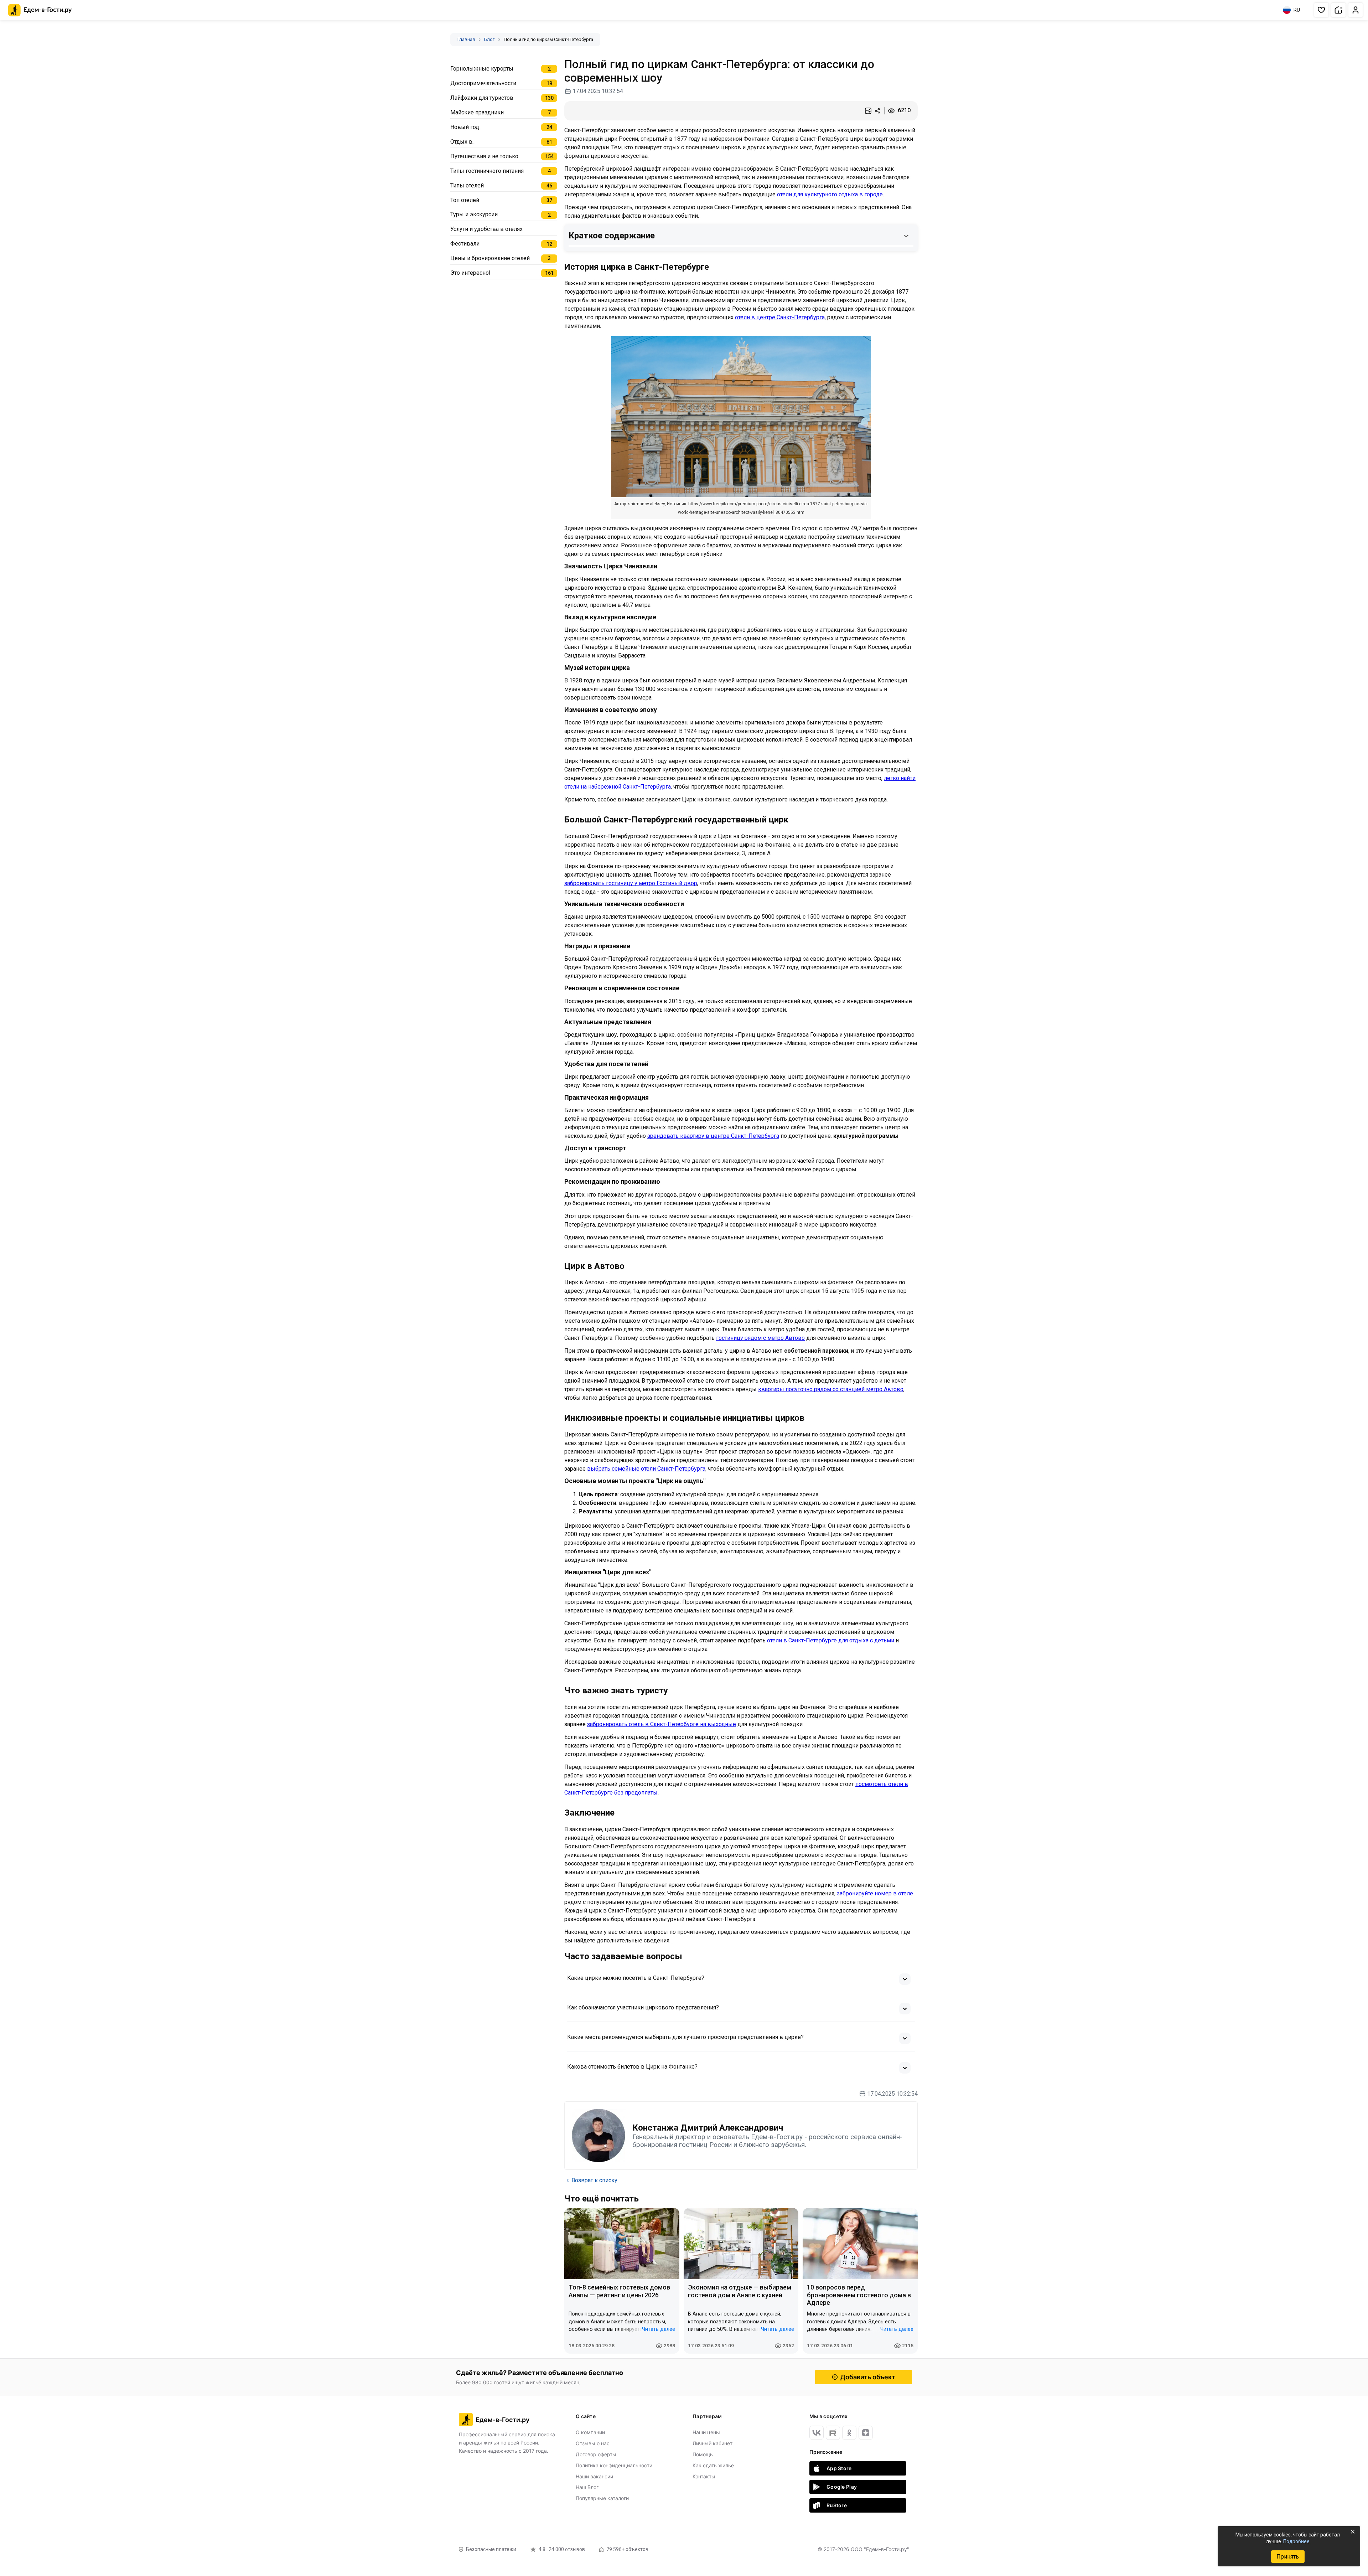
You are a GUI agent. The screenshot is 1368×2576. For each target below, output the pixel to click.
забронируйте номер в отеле (875, 1893)
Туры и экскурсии (474, 214)
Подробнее (1296, 2541)
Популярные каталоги (602, 2498)
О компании (590, 2432)
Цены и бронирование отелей (490, 258)
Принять (1288, 2557)
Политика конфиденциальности (614, 2465)
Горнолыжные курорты (482, 69)
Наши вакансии (594, 2476)
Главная (466, 39)
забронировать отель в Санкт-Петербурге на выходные (662, 1724)
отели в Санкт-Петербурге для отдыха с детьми (831, 1640)
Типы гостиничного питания (487, 171)
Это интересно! (470, 273)
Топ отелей (465, 200)
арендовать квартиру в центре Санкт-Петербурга (713, 1136)
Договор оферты (596, 2454)
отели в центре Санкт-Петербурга (780, 317)
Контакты (704, 2476)
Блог (489, 39)
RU (1297, 10)
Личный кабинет (712, 2443)
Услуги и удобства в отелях (486, 229)
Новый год (465, 127)
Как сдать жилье (713, 2465)
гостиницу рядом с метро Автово (760, 1338)
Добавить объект (868, 2377)
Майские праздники (477, 112)
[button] (1321, 10)
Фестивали (465, 244)
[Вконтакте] (817, 2433)
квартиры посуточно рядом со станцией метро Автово (831, 1389)
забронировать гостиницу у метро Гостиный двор (631, 883)
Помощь (703, 2454)
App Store (839, 2468)
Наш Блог (587, 2487)
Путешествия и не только (484, 156)
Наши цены (706, 2432)
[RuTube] (833, 2433)
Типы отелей (467, 185)
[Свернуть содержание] (906, 236)
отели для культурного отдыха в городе (830, 194)
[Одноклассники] (849, 2433)
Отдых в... (463, 142)
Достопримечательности (483, 83)
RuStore (837, 2505)
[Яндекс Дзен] (866, 2433)
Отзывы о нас (593, 2443)
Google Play (842, 2487)
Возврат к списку (594, 2180)
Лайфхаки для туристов (482, 98)
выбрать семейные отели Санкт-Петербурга (646, 1469)
